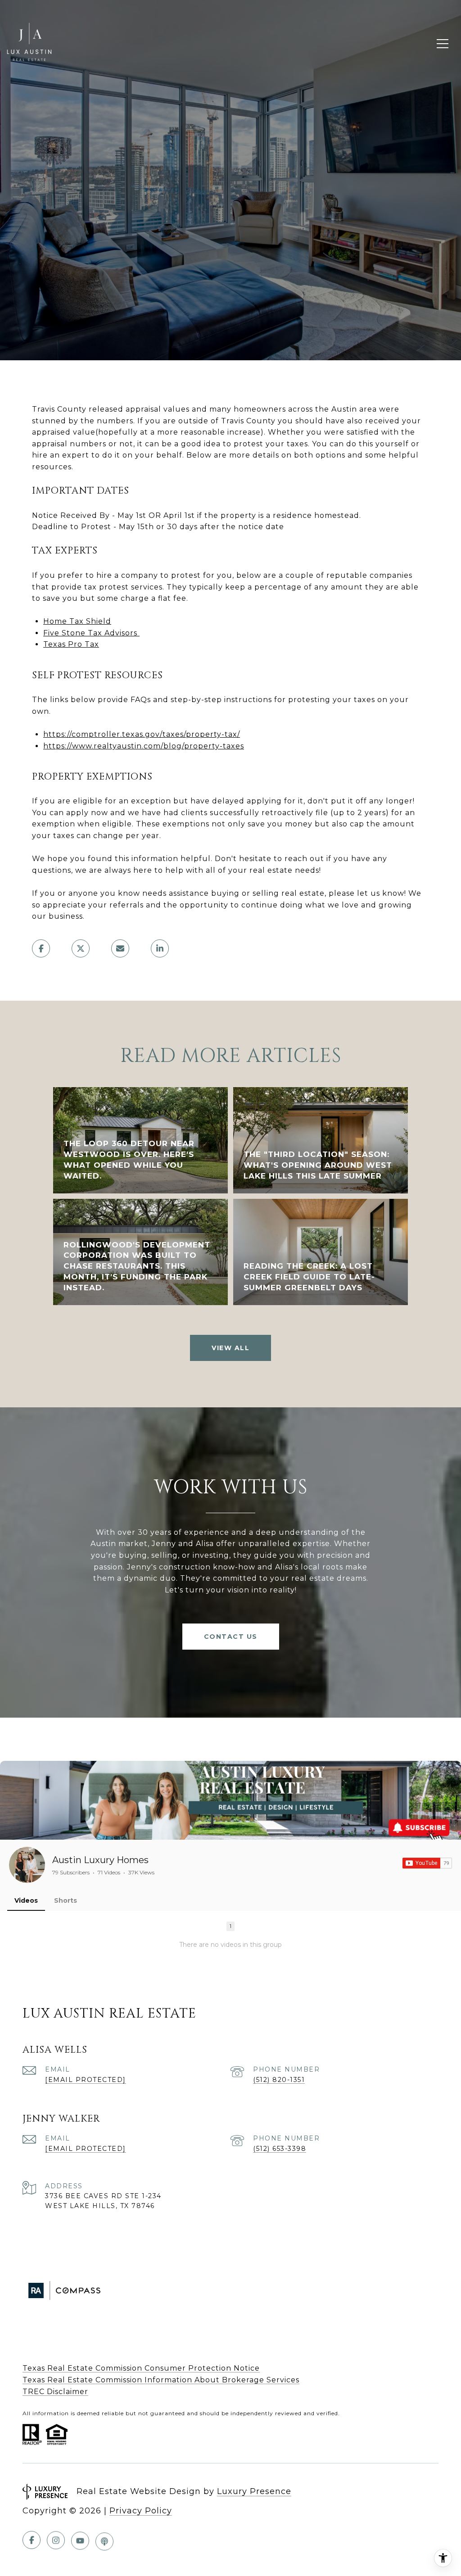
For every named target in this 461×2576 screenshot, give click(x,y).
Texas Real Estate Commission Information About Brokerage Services (161, 2380)
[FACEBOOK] (32, 2540)
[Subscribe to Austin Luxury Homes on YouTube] (427, 1863)
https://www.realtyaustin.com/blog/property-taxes (144, 746)
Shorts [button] (66, 1900)
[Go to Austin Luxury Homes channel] (27, 1865)
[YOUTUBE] (80, 2540)
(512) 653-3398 (280, 2149)
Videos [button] (26, 1900)
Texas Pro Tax (71, 644)
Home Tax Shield (77, 621)
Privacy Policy (141, 2511)
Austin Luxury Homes (100, 1860)
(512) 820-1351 (279, 2080)
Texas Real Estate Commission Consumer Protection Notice (141, 2368)
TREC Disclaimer (55, 2392)
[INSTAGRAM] (56, 2540)
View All (230, 1348)
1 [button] (230, 1926)
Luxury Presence (254, 2491)
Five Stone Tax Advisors (90, 633)
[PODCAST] (104, 2540)
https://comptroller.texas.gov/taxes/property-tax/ (142, 734)
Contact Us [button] (231, 1637)
